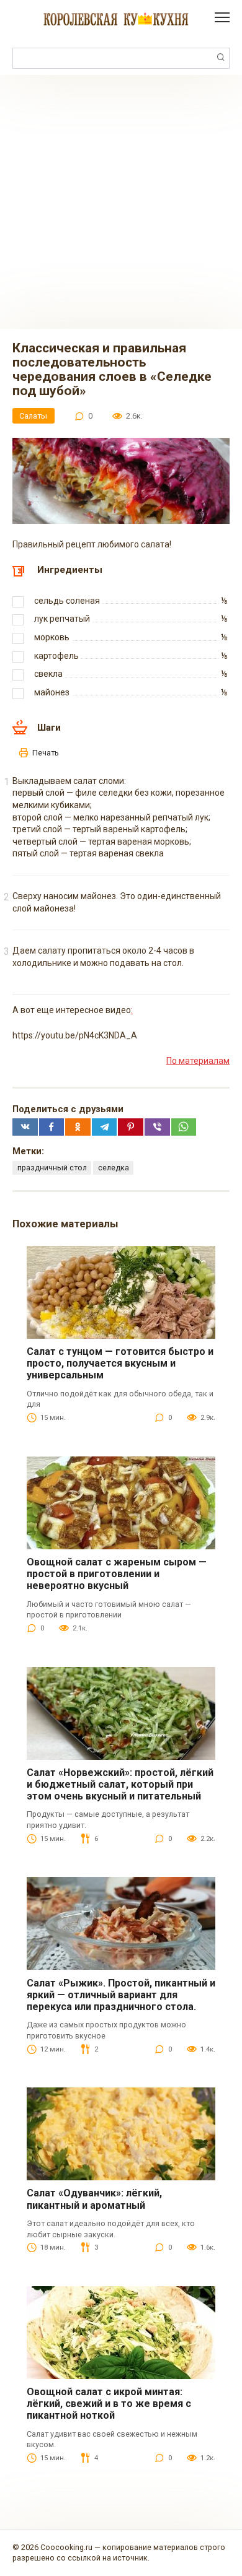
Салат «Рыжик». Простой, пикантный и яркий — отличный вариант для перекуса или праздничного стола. (121, 1995)
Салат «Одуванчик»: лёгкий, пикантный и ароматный (94, 2199)
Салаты (33, 416)
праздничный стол (52, 1168)
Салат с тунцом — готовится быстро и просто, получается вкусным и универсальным (120, 1363)
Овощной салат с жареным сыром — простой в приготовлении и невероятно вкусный (117, 1574)
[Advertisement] (121, 202)
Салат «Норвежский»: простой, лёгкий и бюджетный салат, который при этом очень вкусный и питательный (120, 1784)
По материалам (198, 1061)
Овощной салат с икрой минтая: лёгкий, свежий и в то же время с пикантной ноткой (109, 2404)
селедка (114, 1168)
